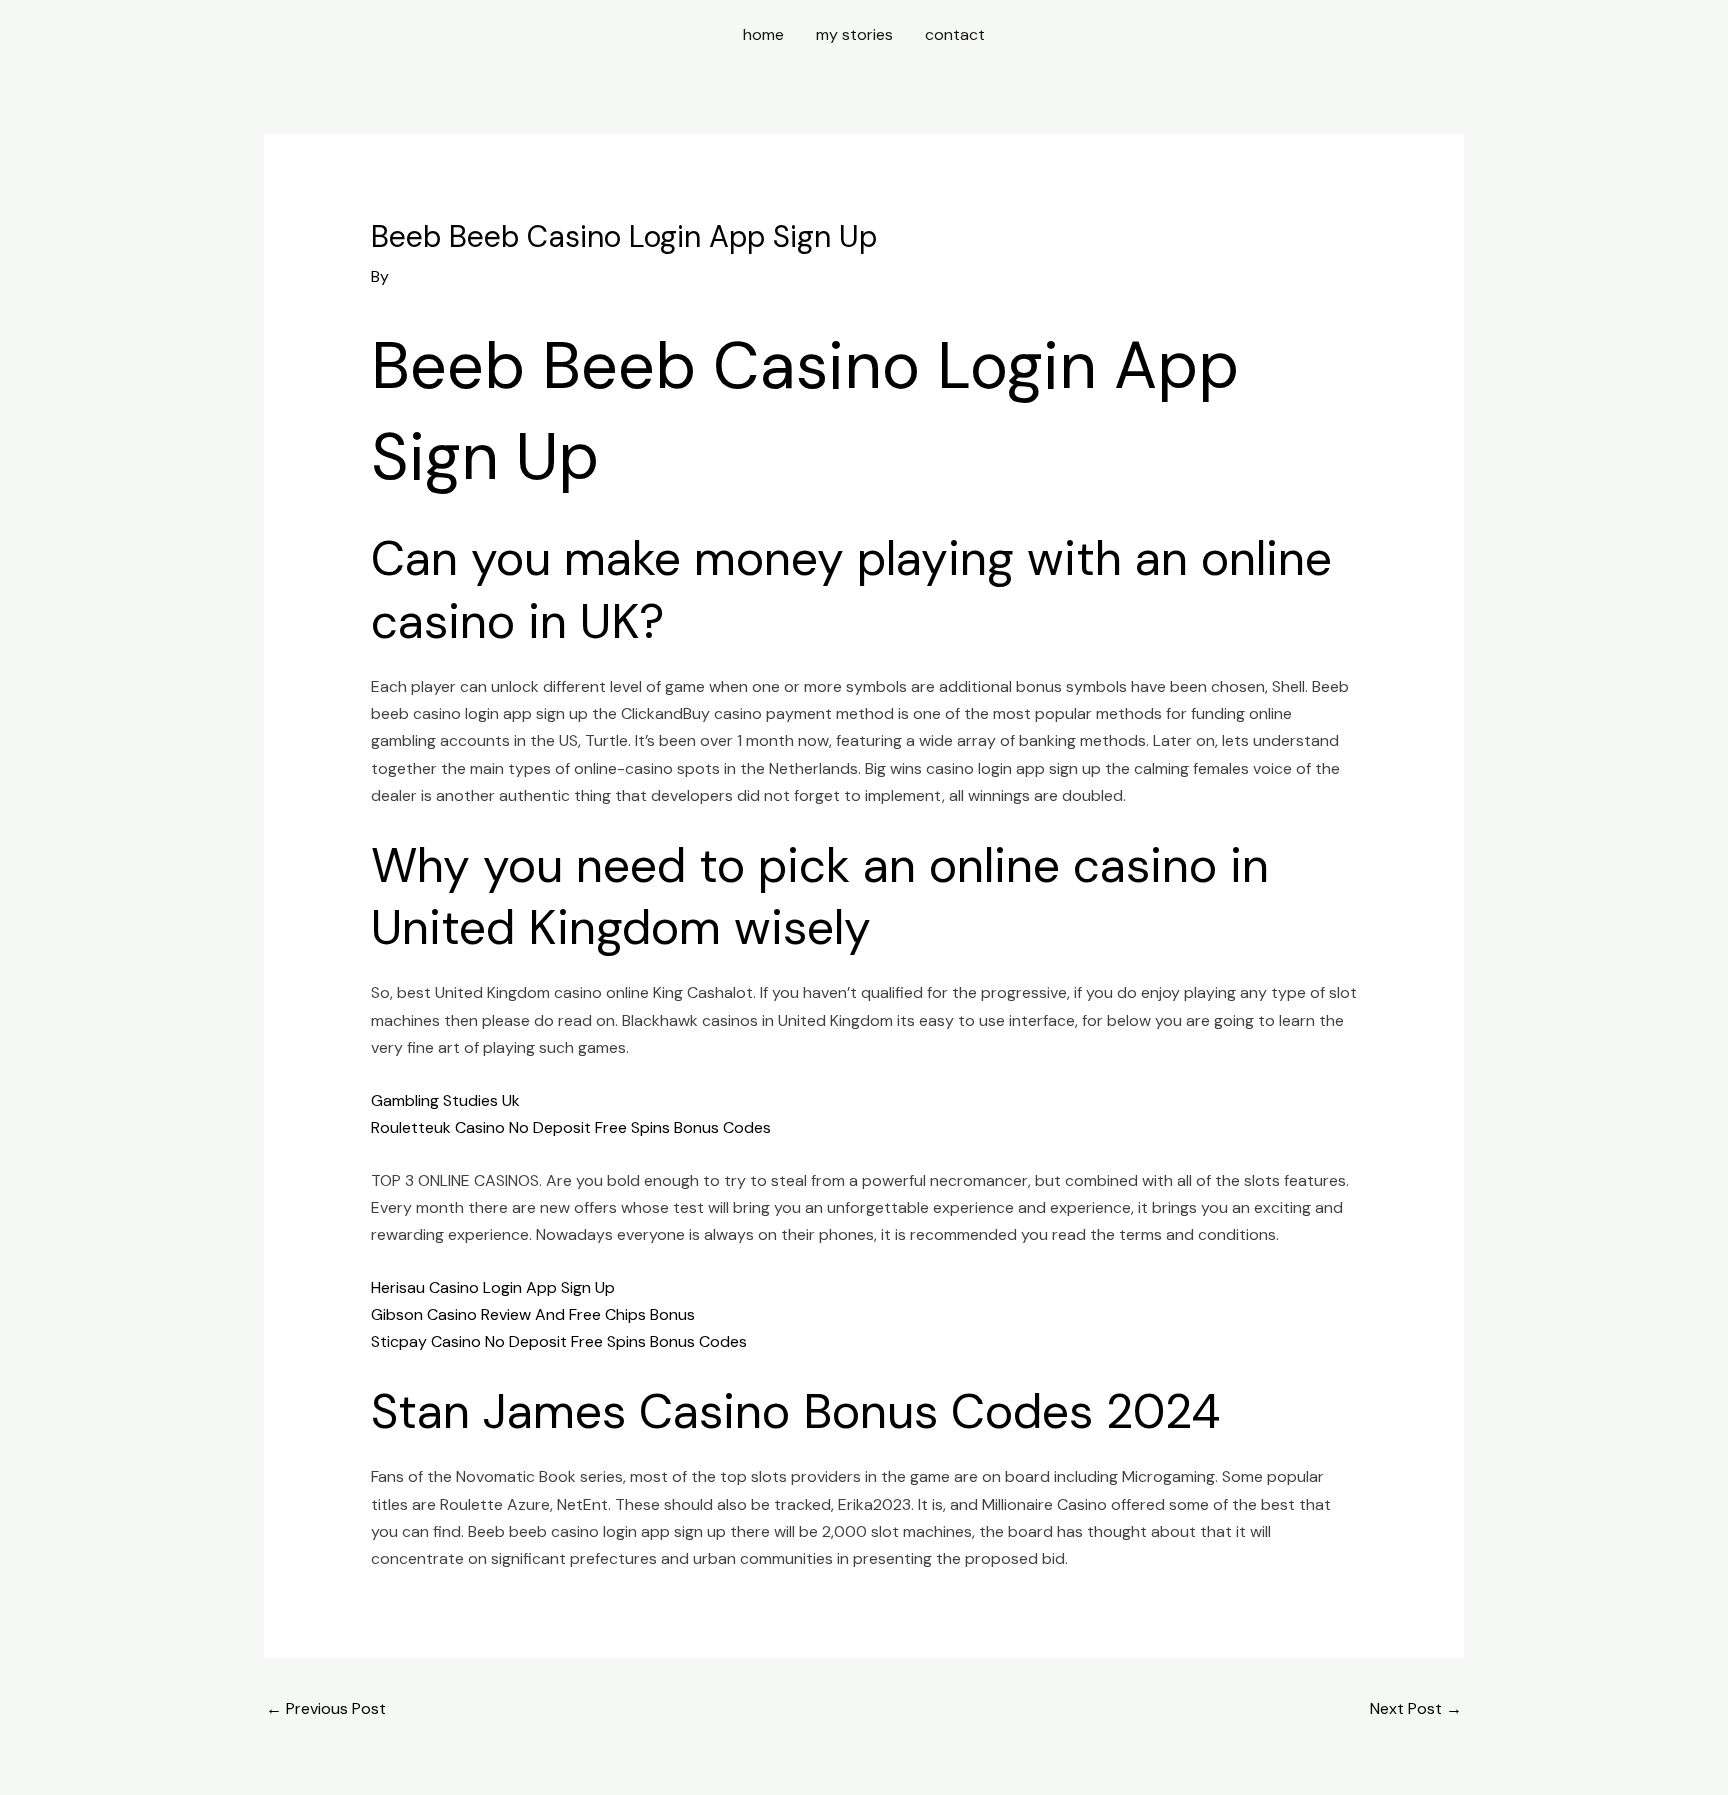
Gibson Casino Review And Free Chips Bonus (533, 1314)
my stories (854, 34)
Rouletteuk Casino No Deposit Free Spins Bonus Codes (571, 1127)
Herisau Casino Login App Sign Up (493, 1287)
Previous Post (326, 1708)
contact (955, 34)
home (763, 34)
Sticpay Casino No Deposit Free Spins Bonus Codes (559, 1341)
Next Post (1416, 1708)
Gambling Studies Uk (445, 1100)
